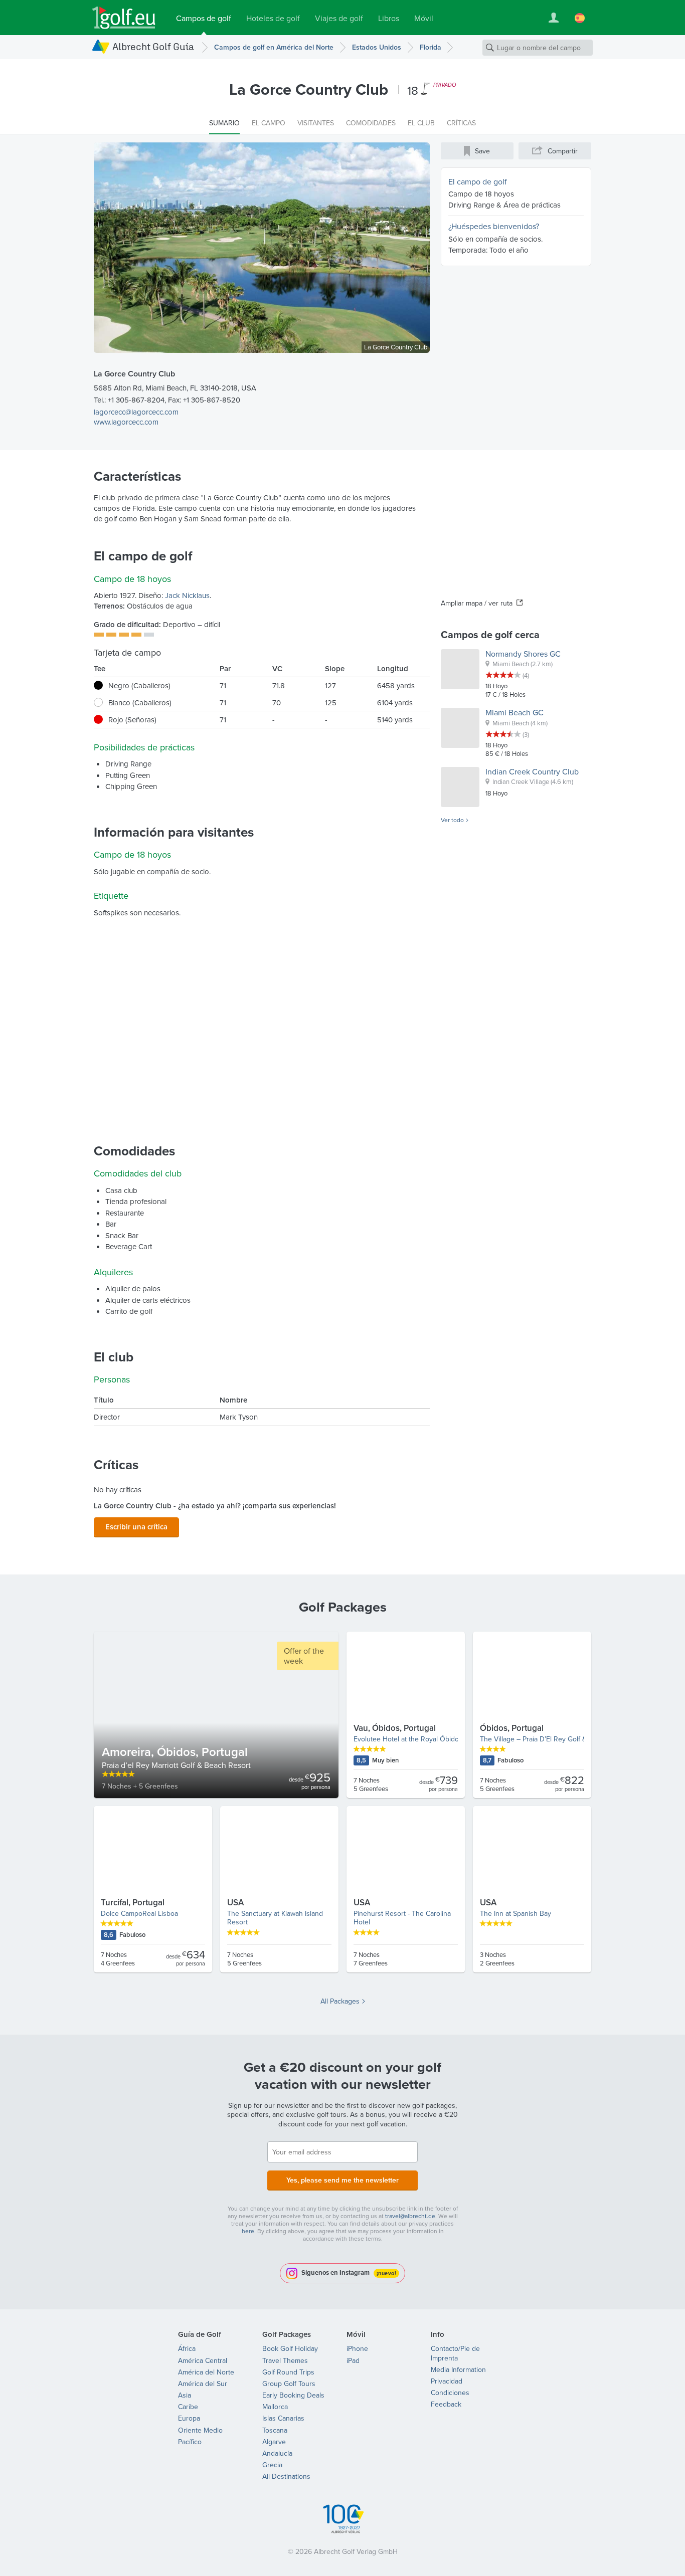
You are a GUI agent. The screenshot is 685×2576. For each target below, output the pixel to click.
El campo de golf (478, 181)
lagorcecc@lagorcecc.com (136, 412)
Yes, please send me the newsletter (342, 2180)
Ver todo (452, 820)
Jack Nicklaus (187, 595)
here (248, 2231)
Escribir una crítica (136, 1527)
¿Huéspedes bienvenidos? (494, 226)
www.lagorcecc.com (126, 422)
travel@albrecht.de (410, 2216)
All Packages (340, 2001)
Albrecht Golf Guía (153, 46)
